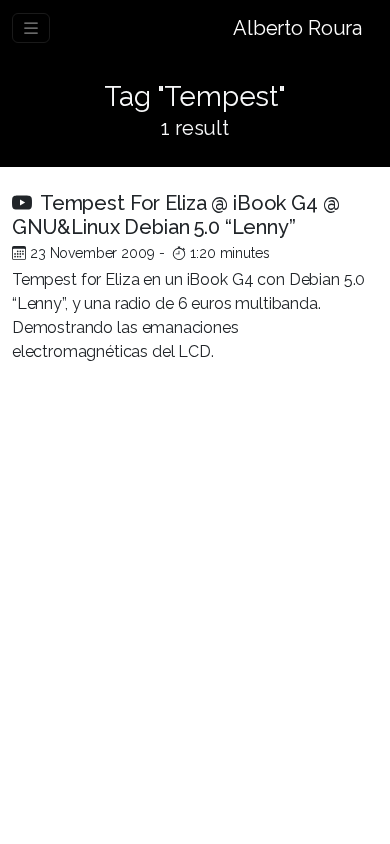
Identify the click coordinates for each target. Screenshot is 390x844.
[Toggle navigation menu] (31, 28)
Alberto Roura (297, 28)
